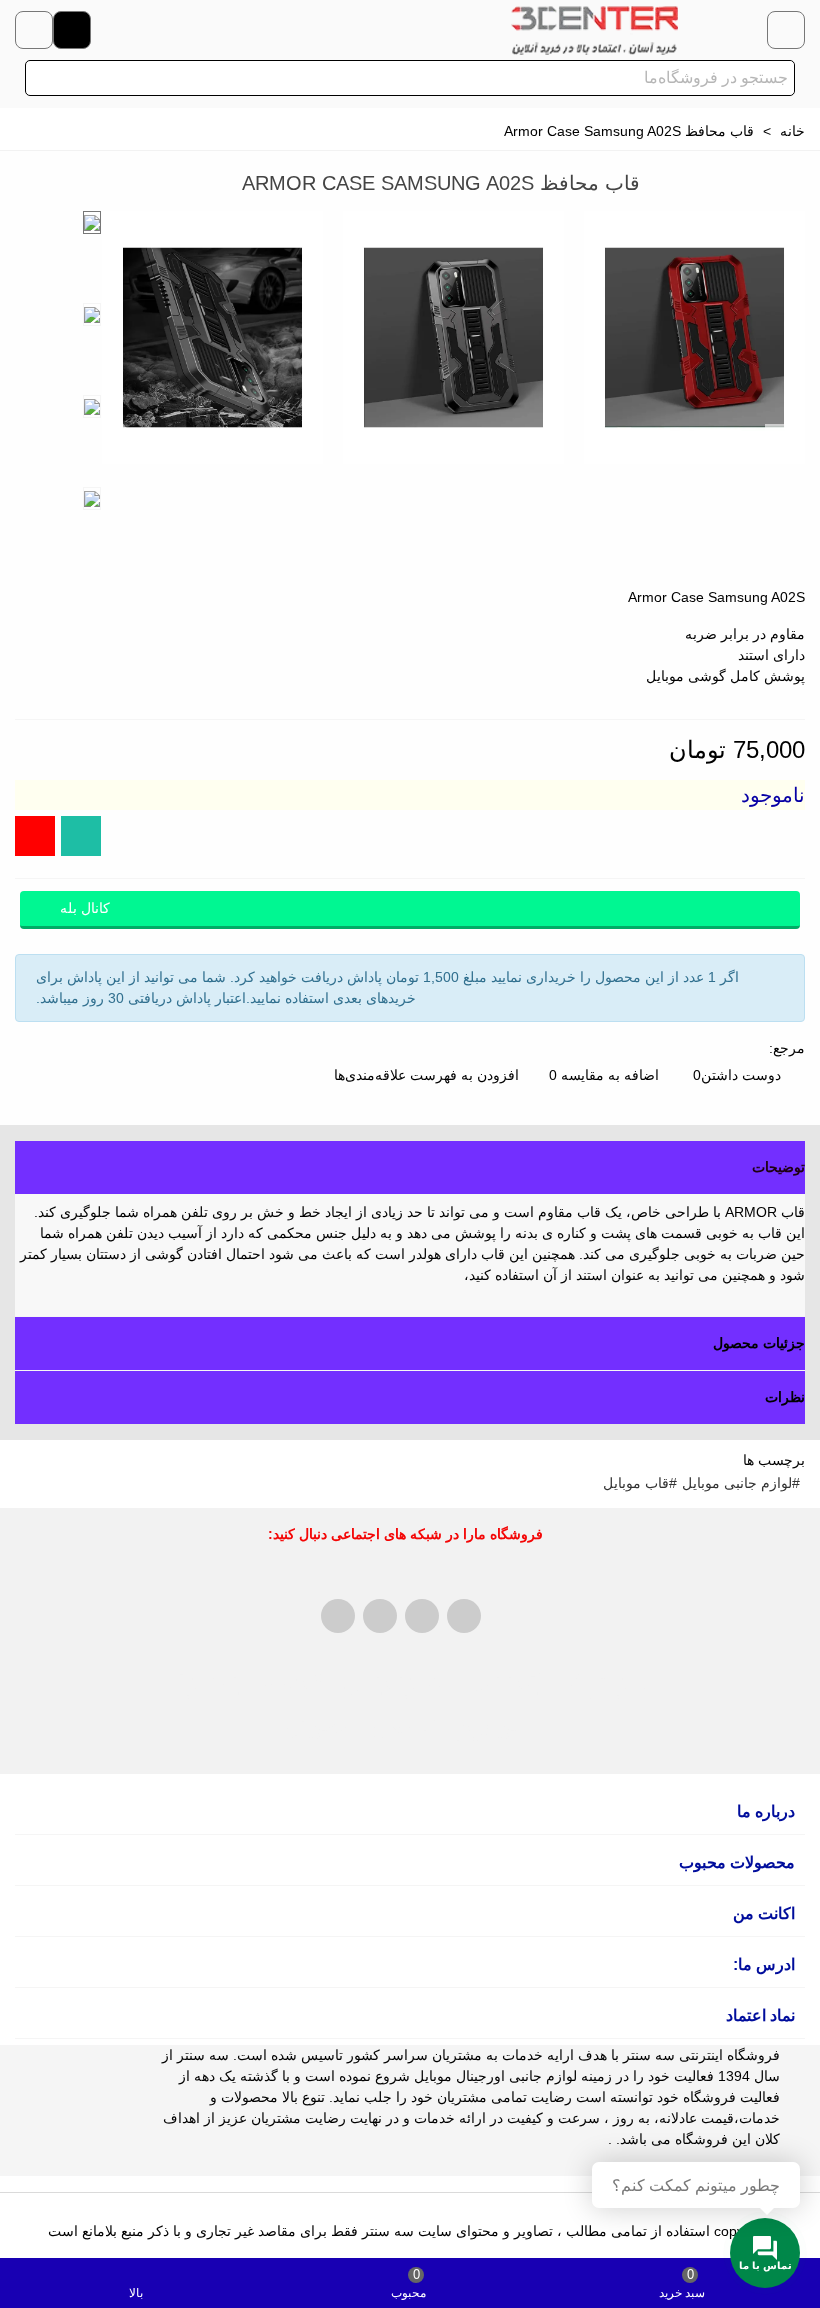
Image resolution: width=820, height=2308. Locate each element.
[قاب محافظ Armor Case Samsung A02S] (780, 439)
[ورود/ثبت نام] (72, 30)
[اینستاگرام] (35, 836)
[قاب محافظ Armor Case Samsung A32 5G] (60, 186)
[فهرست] (786, 30)
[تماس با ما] (34, 30)
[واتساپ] (81, 836)
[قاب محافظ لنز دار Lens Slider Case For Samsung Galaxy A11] (30, 186)
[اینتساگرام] (748, 30)
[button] (410, 1167)
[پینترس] (380, 1616)
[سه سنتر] (594, 30)
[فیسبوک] (338, 1616)
